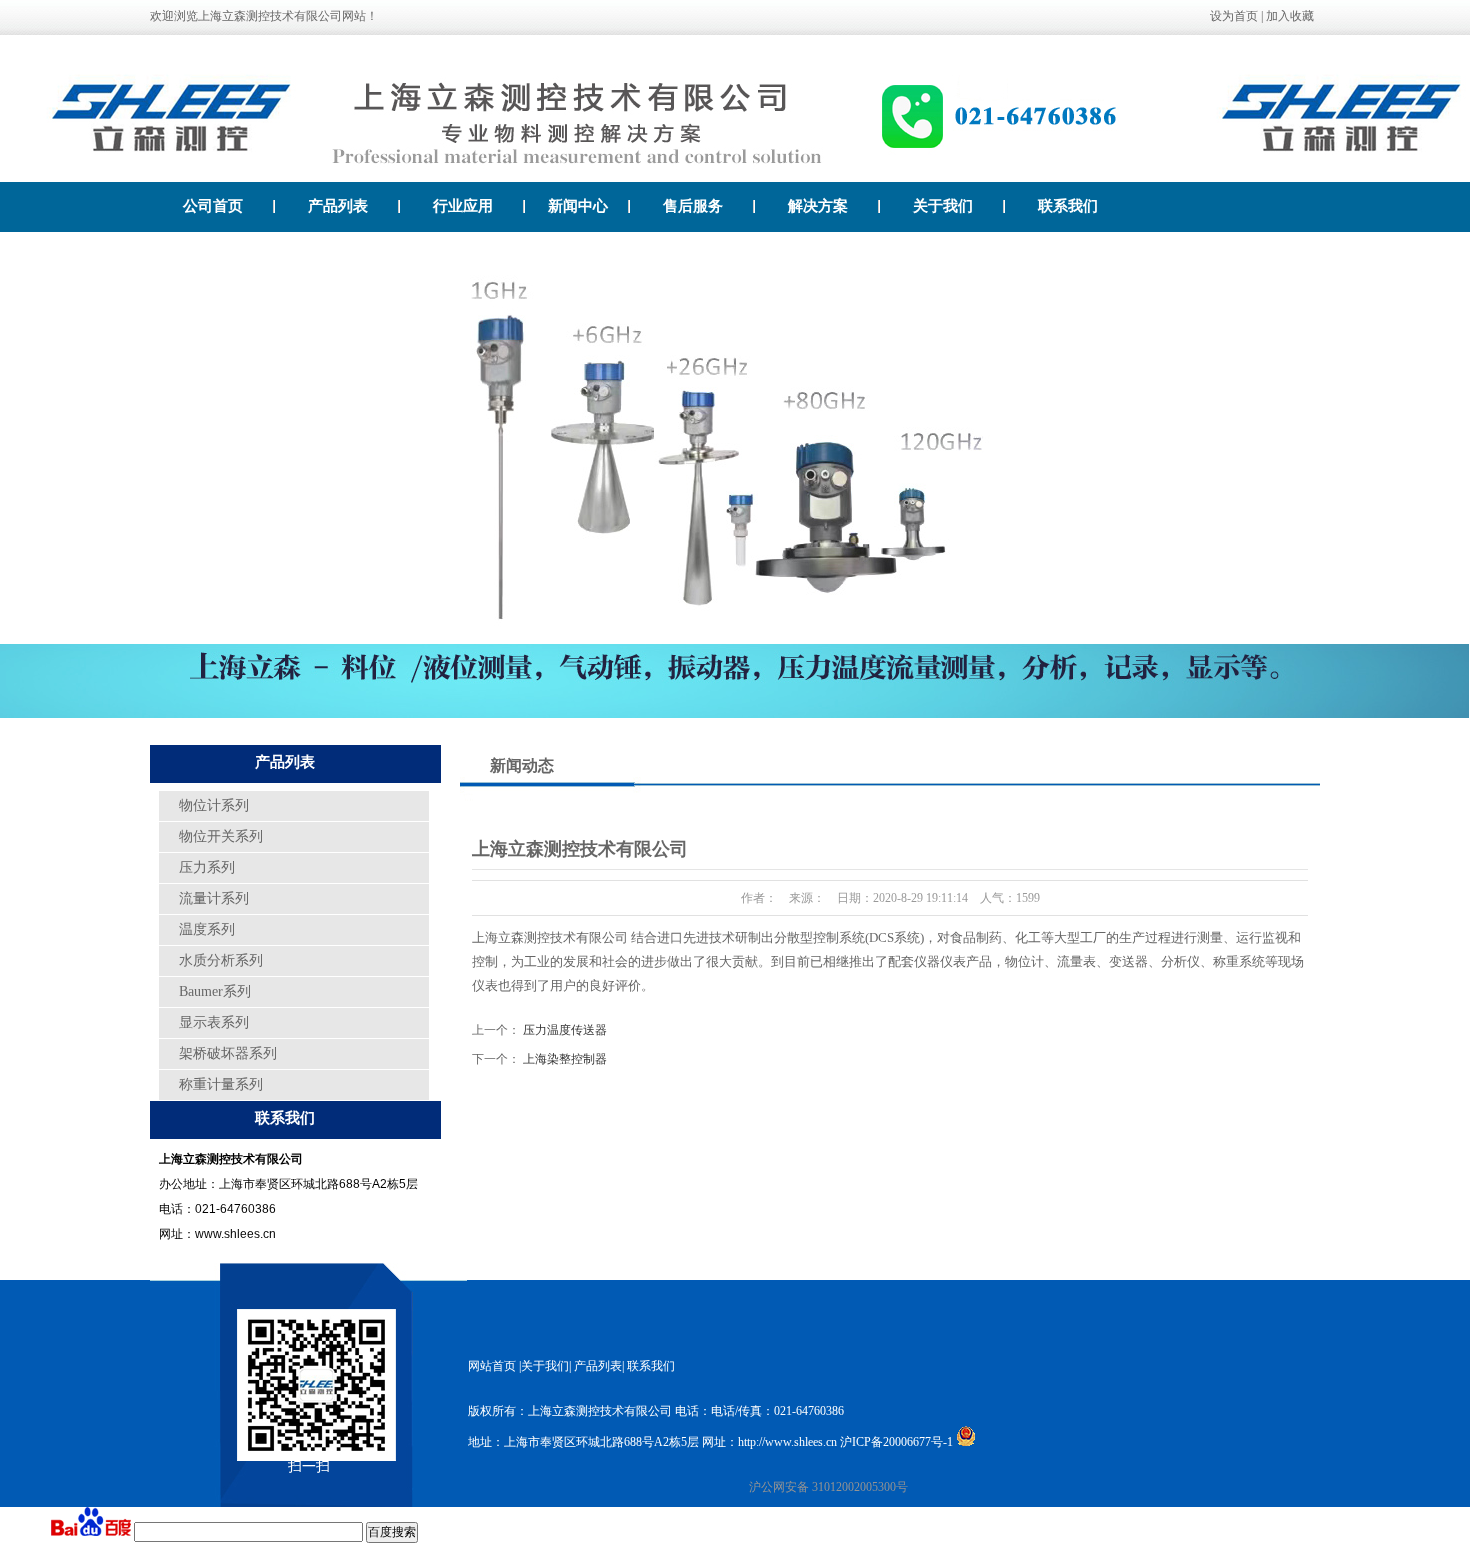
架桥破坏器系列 (228, 1053)
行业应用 (463, 206)
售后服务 (693, 206)
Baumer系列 (215, 991)
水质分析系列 (221, 960)
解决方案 (818, 206)
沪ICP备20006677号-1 (896, 1442)
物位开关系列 (221, 836)
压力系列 (207, 867)
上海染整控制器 (565, 1059)
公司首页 (213, 206)
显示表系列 (214, 1022)
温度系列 (207, 929)
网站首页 (492, 1366)
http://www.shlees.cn (787, 1442)
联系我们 (1068, 206)
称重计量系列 (221, 1084)
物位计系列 (214, 805)
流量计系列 (214, 898)
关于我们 (943, 206)
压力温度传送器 (565, 1030)
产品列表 (338, 206)
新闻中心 (578, 206)
